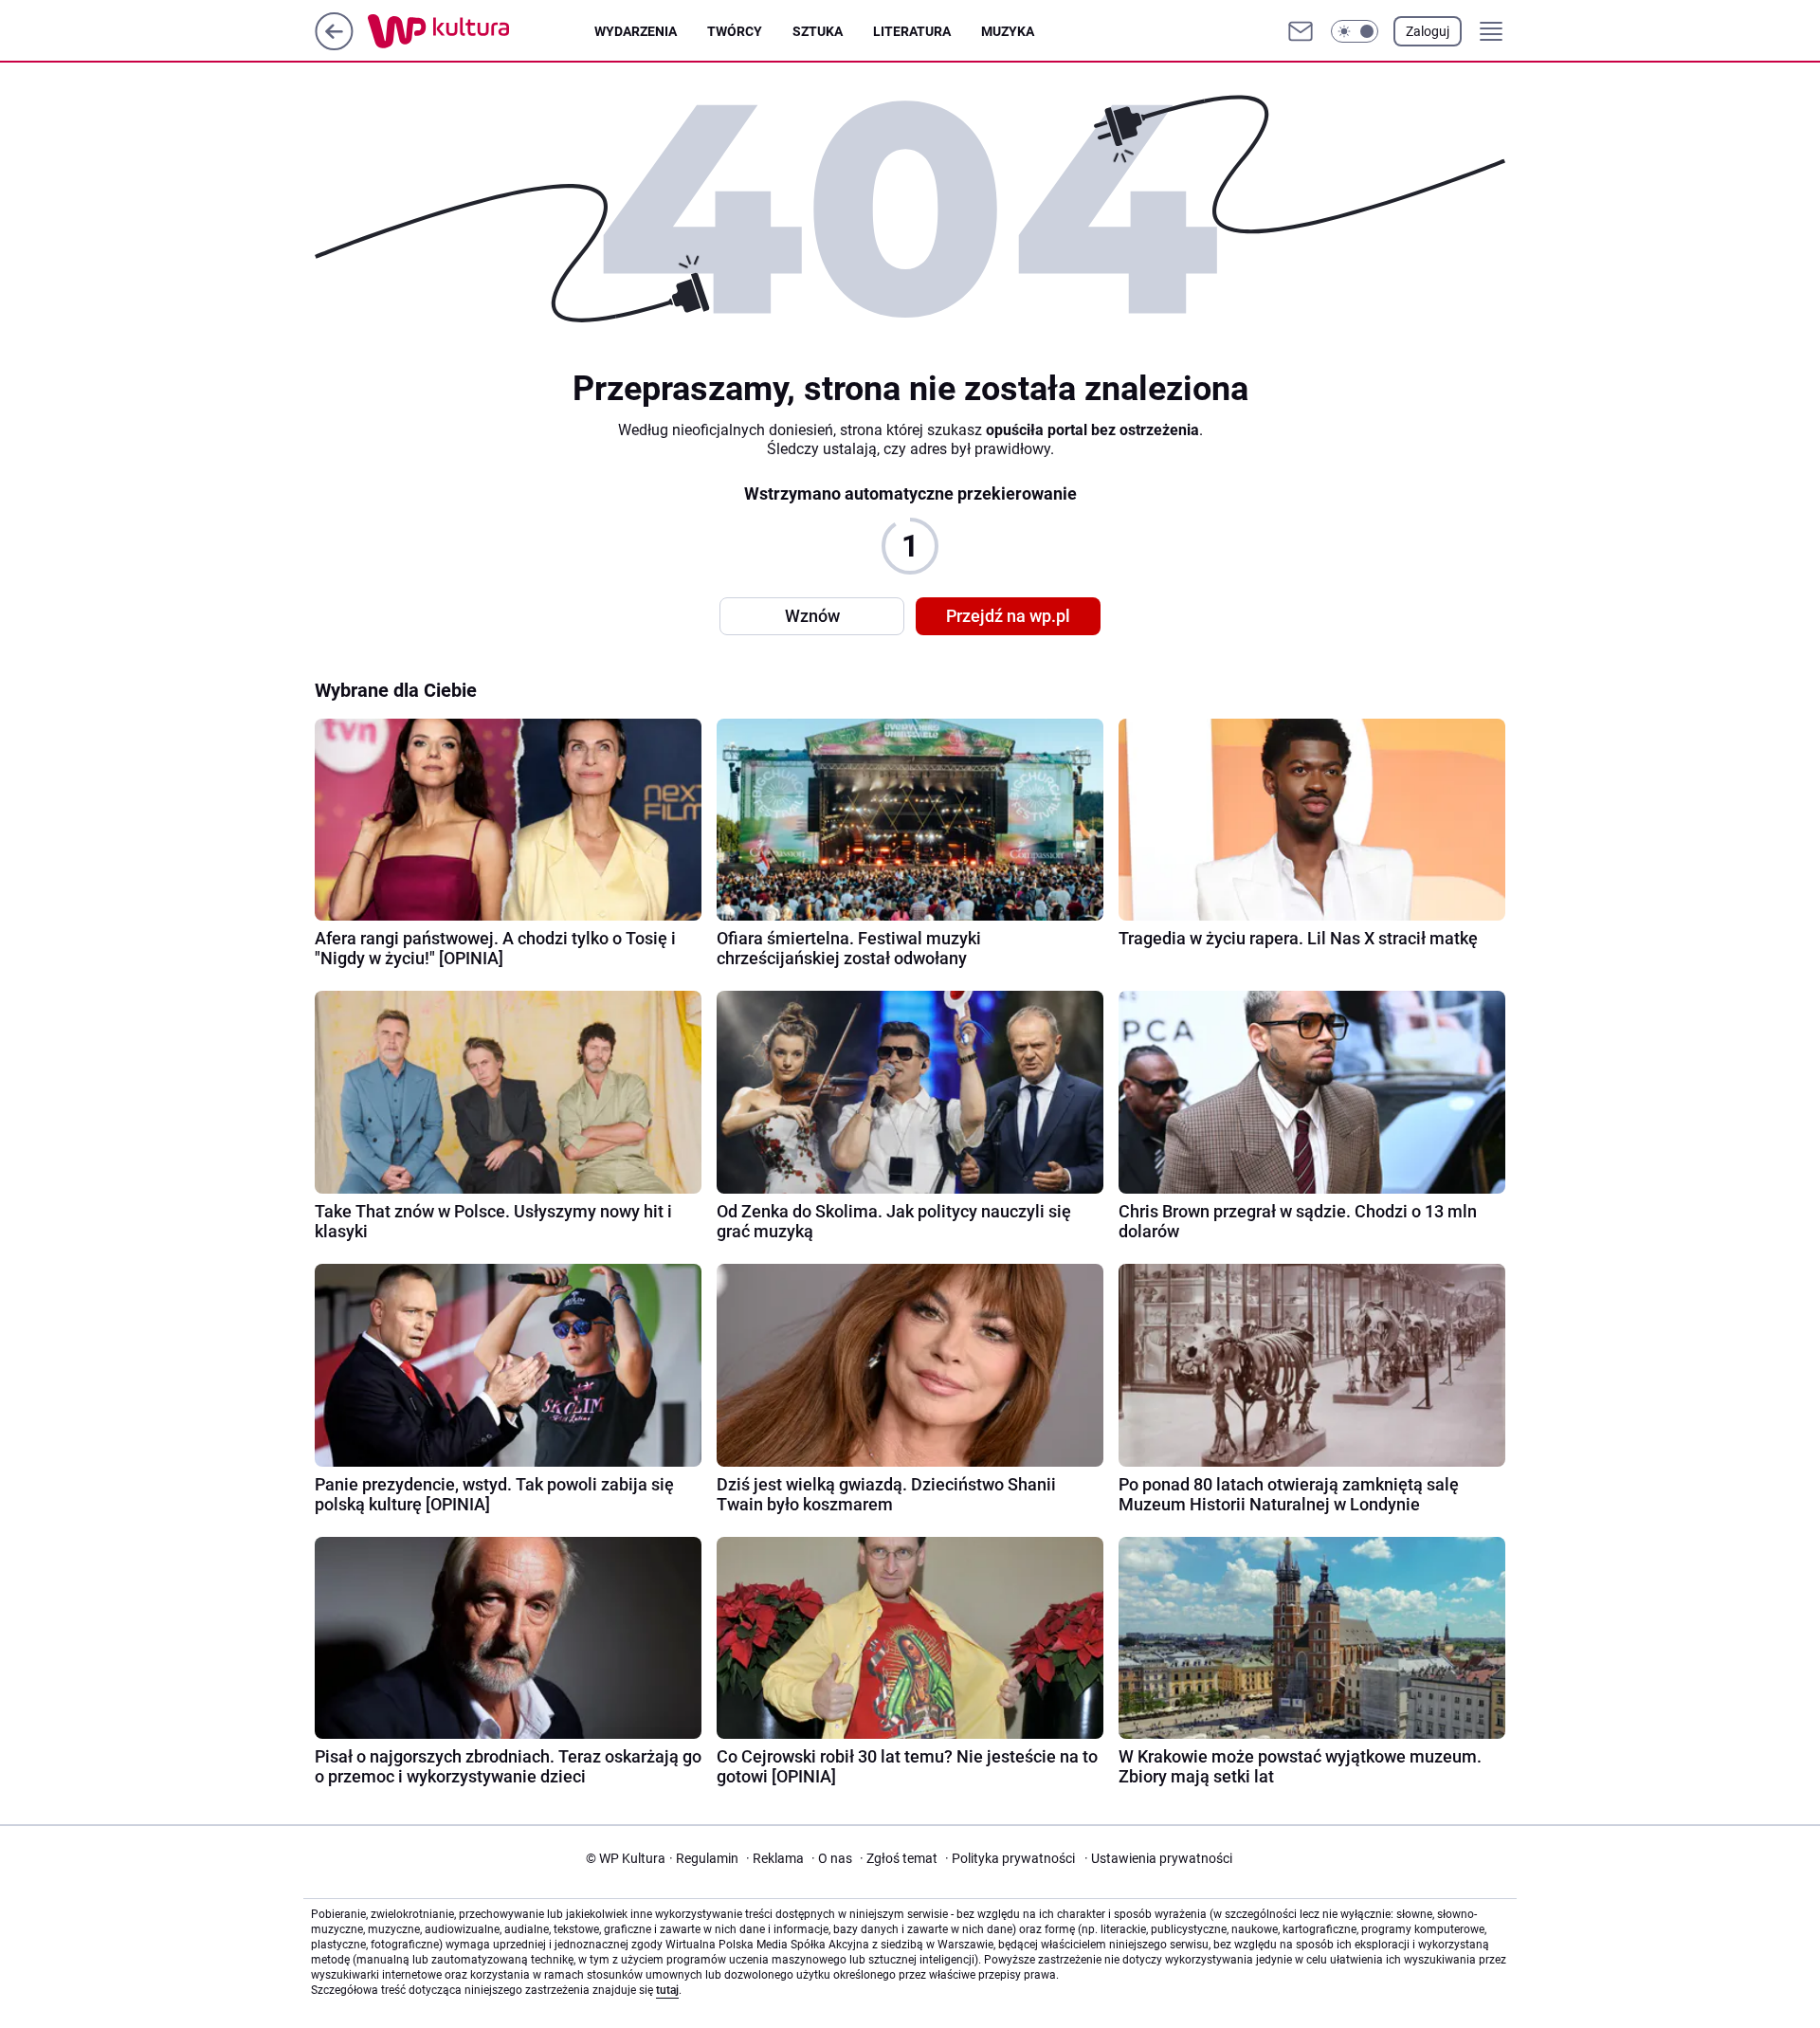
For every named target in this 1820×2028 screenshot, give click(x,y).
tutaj (667, 1990)
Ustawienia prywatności (1158, 1858)
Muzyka (1008, 31)
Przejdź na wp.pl (1008, 616)
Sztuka (818, 31)
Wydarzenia (636, 31)
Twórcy (735, 31)
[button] (1355, 31)
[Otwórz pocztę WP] (1301, 31)
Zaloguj (1428, 31)
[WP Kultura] (481, 31)
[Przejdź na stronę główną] (334, 45)
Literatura (912, 31)
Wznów (812, 616)
